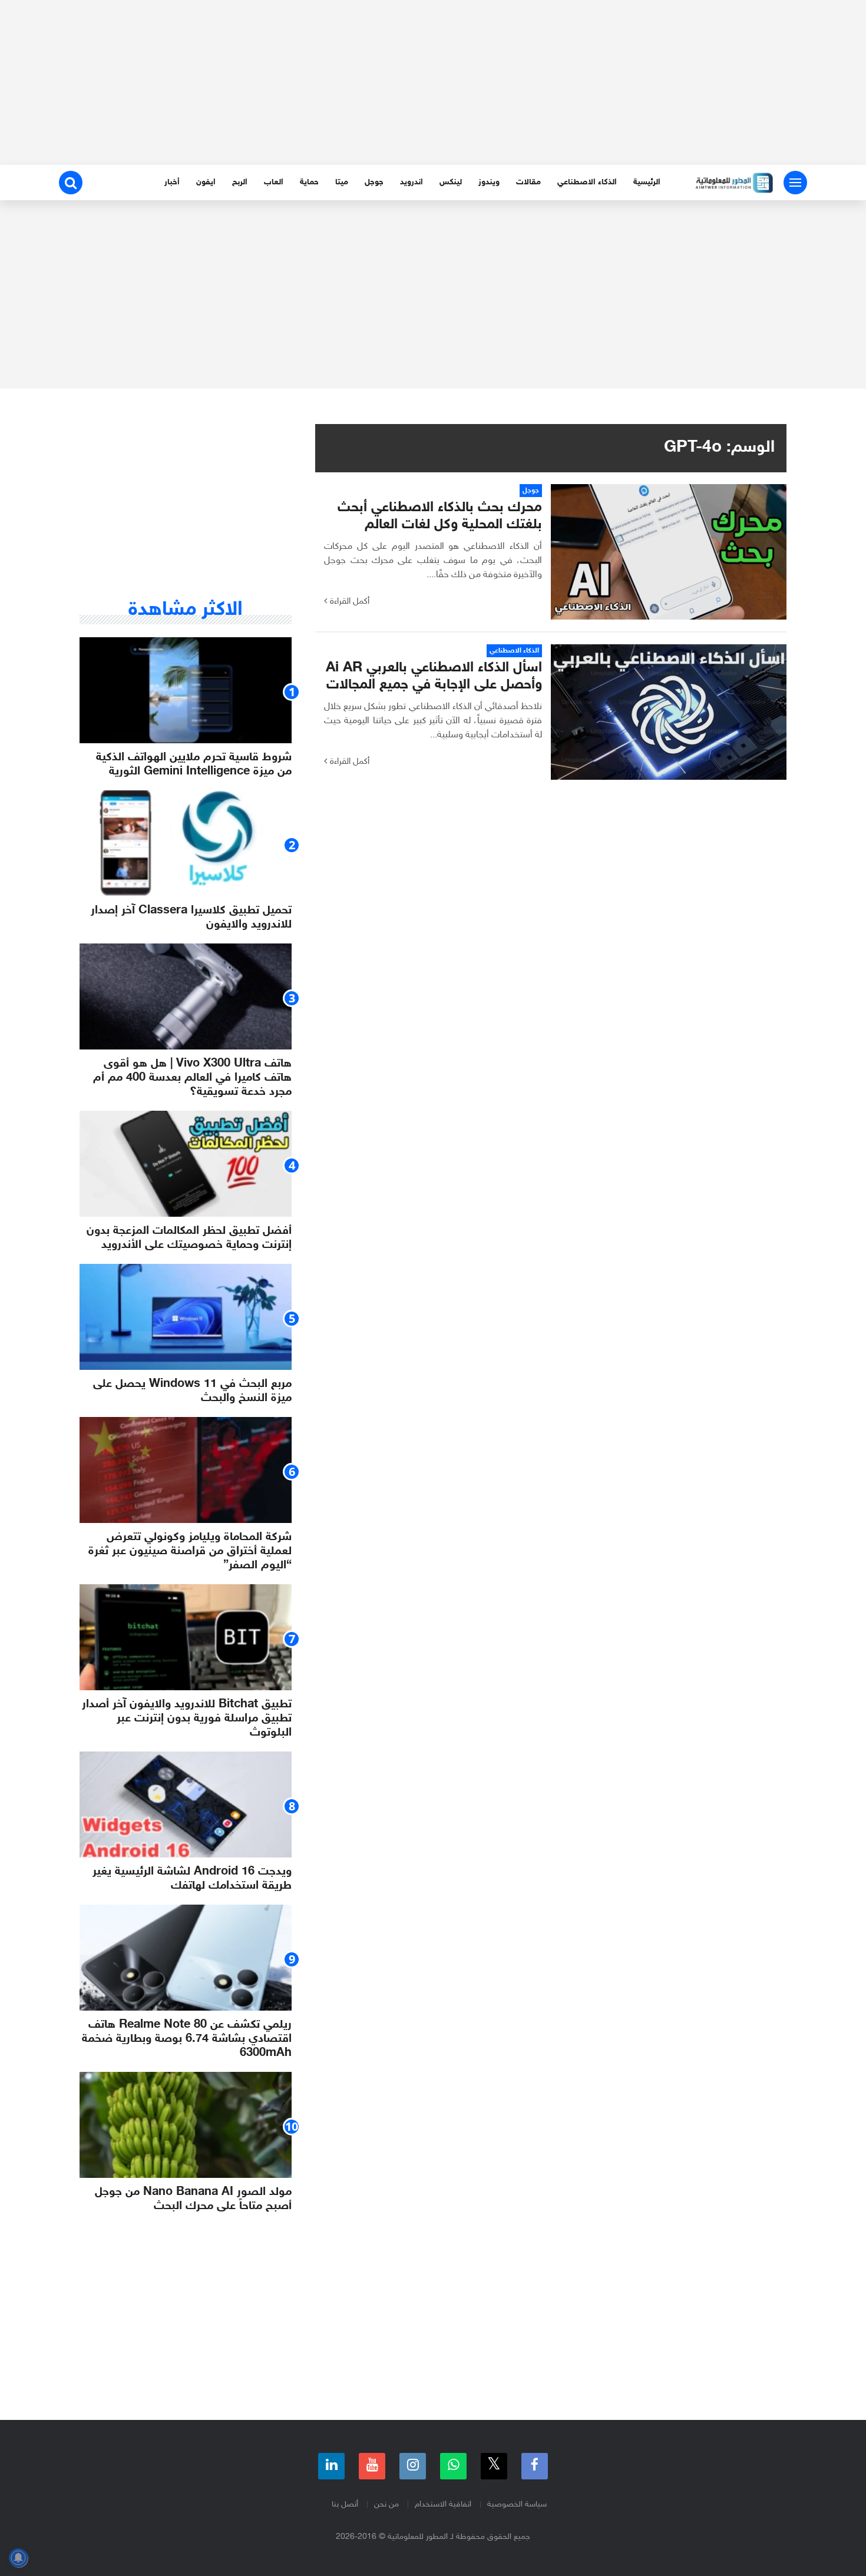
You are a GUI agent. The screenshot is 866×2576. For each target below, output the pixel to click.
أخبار (172, 182)
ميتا (342, 182)
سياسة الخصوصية (517, 2504)
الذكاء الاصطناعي (587, 182)
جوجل (374, 182)
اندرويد (411, 182)
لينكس (451, 182)
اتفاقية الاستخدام (443, 2504)
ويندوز (489, 182)
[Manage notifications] (18, 2558)
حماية (309, 182)
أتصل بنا (345, 2504)
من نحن (386, 2504)
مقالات (528, 182)
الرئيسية (647, 182)
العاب (274, 182)
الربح (240, 182)
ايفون (206, 182)
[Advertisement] (433, 82)
